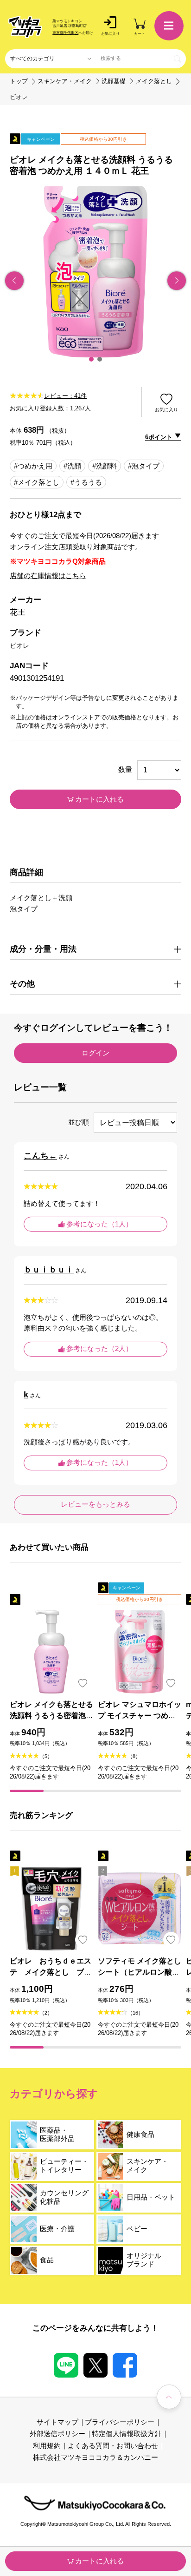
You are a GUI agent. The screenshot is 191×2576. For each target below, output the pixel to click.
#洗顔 (72, 466)
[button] (91, 359)
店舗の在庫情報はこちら (48, 576)
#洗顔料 (105, 466)
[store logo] (25, 27)
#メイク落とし (37, 483)
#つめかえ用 (33, 466)
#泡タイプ (144, 466)
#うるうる (86, 483)
